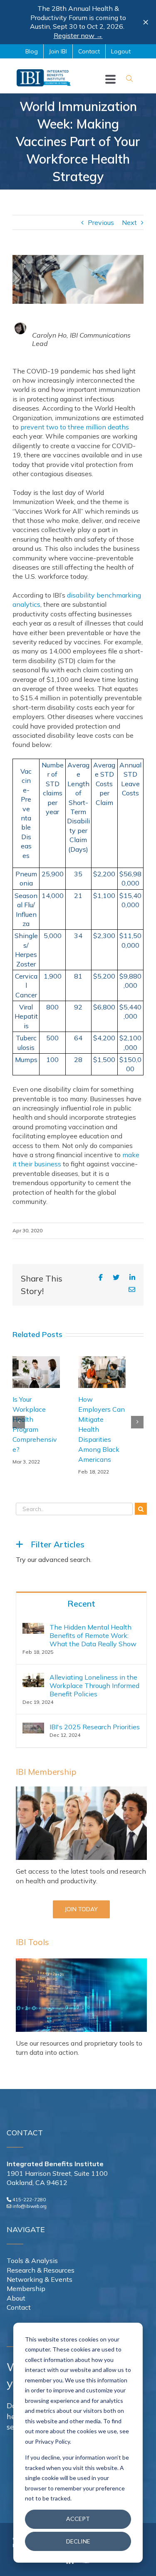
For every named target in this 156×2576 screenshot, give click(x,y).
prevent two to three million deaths (75, 427)
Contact (19, 2307)
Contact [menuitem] (89, 51)
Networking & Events (40, 2279)
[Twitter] (116, 1277)
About (16, 2298)
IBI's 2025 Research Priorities (95, 1727)
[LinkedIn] (132, 1277)
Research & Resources (41, 2270)
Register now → (78, 35)
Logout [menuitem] (121, 51)
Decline (78, 2541)
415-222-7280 (29, 2200)
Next (129, 222)
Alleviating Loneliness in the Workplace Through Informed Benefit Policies (94, 1685)
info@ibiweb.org (30, 2206)
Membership (26, 2288)
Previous (101, 222)
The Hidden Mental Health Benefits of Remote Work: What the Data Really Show (93, 1635)
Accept (78, 2519)
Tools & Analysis (32, 2261)
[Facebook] (101, 1277)
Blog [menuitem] (32, 51)
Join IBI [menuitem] (58, 51)
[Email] (132, 1290)
